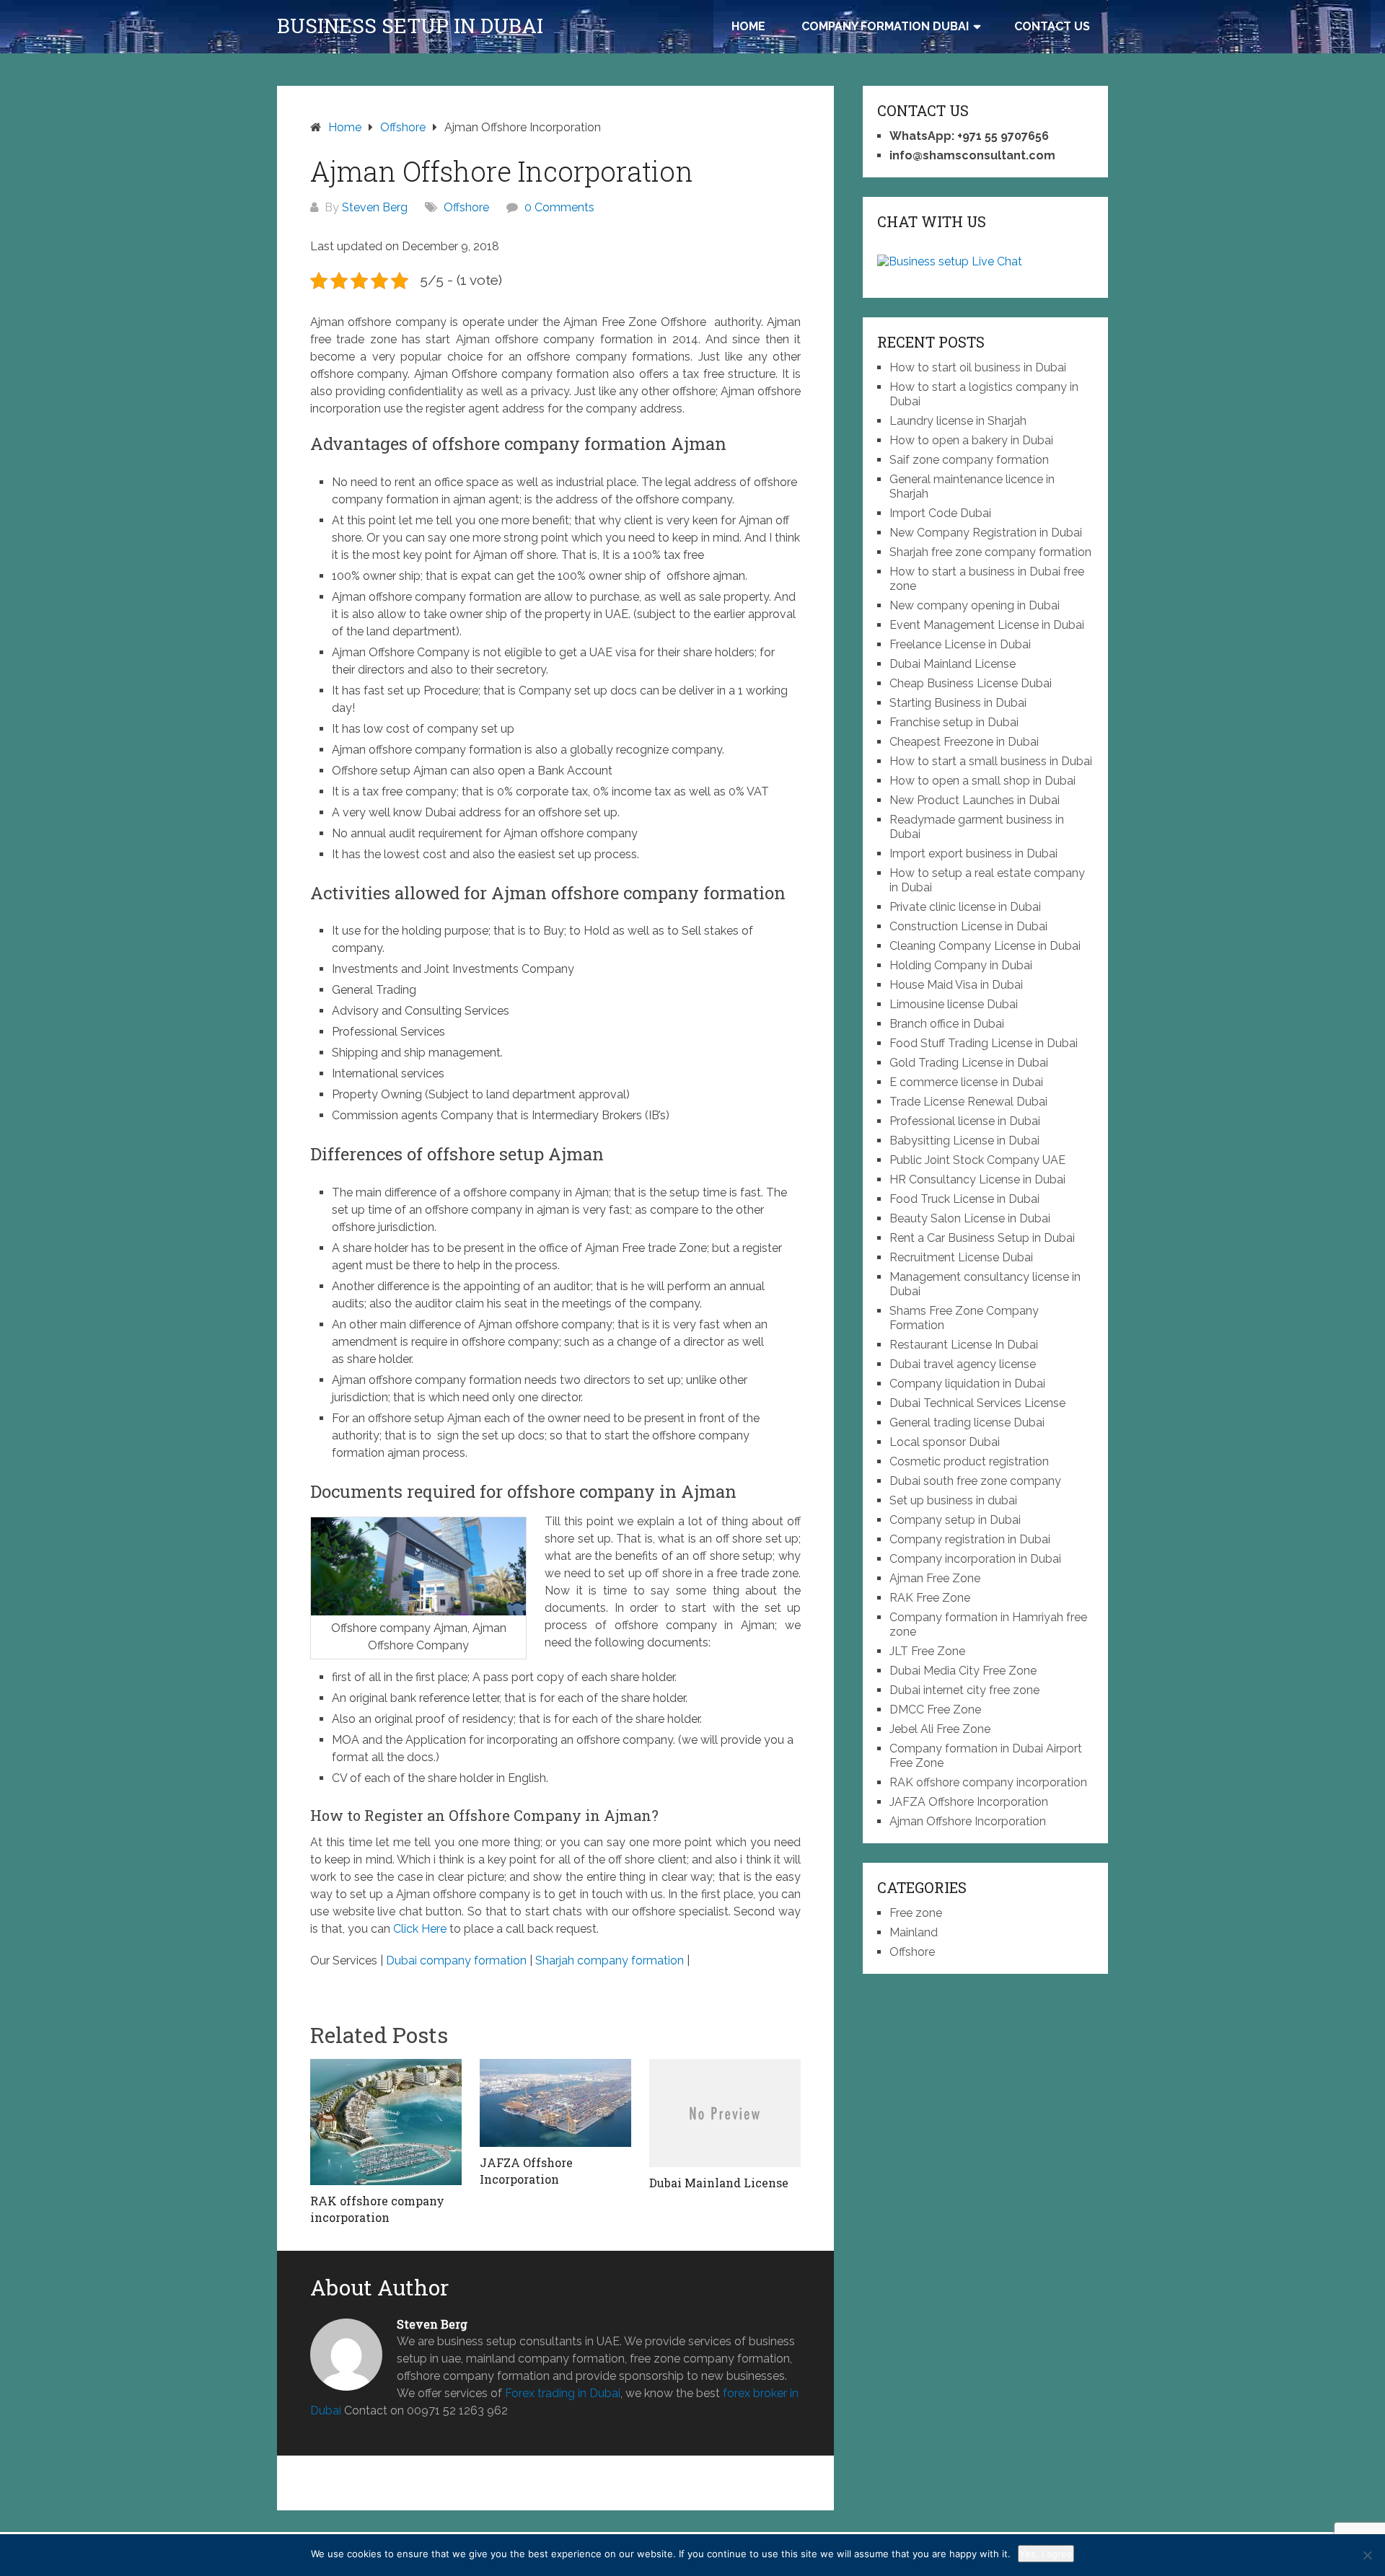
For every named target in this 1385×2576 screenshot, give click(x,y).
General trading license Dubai (967, 1422)
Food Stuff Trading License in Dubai (984, 1043)
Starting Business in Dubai (958, 703)
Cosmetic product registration (969, 1461)
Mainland (914, 1932)
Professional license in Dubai (965, 1121)
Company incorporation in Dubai (975, 1559)
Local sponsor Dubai (945, 1442)
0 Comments (559, 207)
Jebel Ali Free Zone (940, 1729)
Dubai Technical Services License (977, 1403)
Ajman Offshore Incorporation (968, 1821)
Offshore (466, 207)
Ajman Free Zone (935, 1578)
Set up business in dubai (953, 1500)
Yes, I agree (1046, 2554)
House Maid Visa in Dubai (956, 985)
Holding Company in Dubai (961, 965)
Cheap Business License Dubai (971, 683)
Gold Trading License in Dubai (969, 1063)
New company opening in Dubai (975, 605)
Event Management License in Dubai (987, 625)
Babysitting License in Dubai (964, 1141)
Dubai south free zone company (975, 1481)
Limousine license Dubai (954, 1004)
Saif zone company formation (969, 460)
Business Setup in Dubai (410, 26)
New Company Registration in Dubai (986, 533)
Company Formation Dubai (885, 26)
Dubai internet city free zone (964, 1690)
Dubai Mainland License (953, 664)
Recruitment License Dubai (961, 1257)
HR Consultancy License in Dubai (977, 1179)
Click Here (420, 1929)
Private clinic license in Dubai (965, 907)
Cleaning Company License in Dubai (985, 946)
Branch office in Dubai (947, 1024)
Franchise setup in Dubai (954, 722)
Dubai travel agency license (963, 1364)
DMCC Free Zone (935, 1710)
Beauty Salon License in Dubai (970, 1218)
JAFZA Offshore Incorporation (969, 1802)
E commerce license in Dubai (966, 1082)
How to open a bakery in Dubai (971, 440)
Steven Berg (375, 207)
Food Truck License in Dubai (964, 1199)
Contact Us (1052, 26)
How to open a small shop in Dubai (982, 781)
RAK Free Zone (930, 1598)
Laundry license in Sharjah (958, 421)
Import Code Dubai (940, 513)
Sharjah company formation (610, 1960)
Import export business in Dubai (973, 853)
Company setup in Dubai (955, 1520)
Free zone (916, 1913)
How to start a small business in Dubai (991, 761)
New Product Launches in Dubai (975, 800)
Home (748, 26)
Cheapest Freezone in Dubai (964, 742)
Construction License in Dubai (968, 926)
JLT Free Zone (927, 1651)
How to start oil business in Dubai (978, 367)
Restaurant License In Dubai (964, 1345)
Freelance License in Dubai (960, 644)
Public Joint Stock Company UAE (977, 1160)
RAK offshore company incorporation (988, 1782)
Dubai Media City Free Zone (963, 1671)
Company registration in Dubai (970, 1539)
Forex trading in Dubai (563, 2393)
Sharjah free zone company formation (990, 552)
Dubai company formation (456, 1960)
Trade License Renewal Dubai (968, 1102)
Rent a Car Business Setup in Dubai (982, 1238)
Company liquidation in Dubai (967, 1384)
